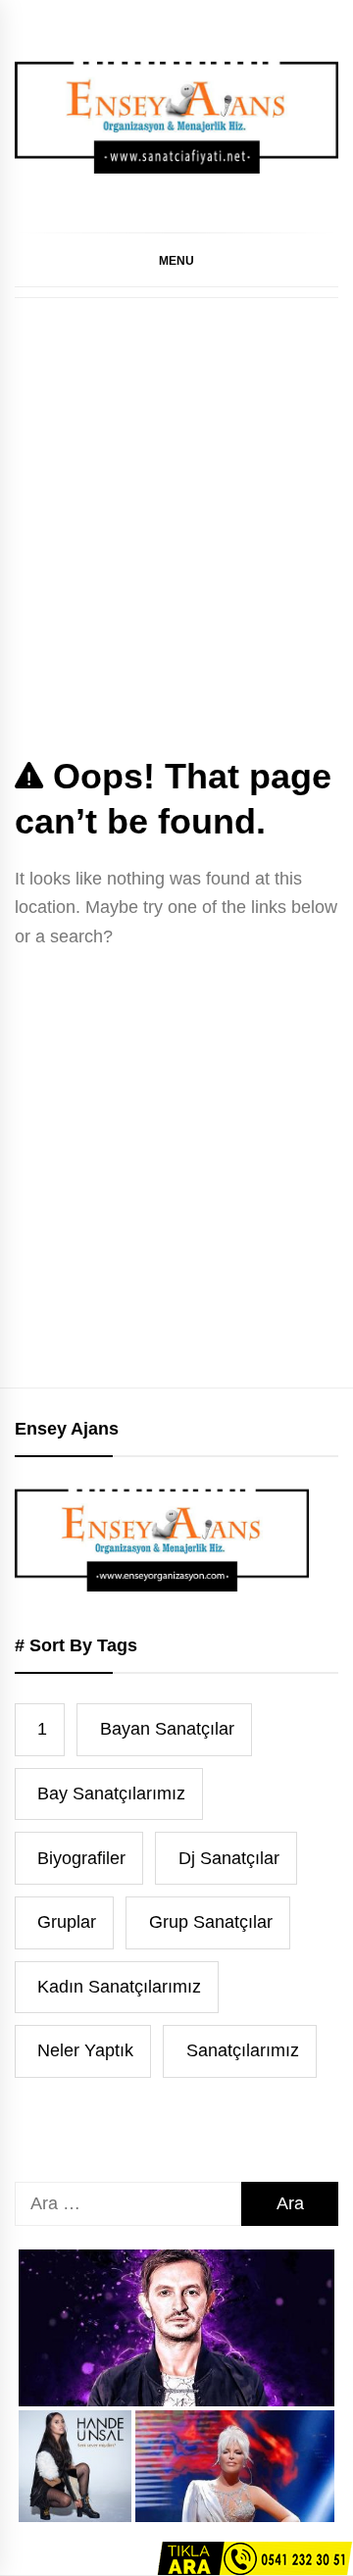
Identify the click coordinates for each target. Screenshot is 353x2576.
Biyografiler (81, 1858)
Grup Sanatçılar (211, 1922)
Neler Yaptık (85, 2050)
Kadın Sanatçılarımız (119, 1987)
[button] (176, 260)
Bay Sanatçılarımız (111, 1793)
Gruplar (67, 1922)
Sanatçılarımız (243, 2050)
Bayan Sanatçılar (167, 1729)
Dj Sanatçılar (229, 1858)
